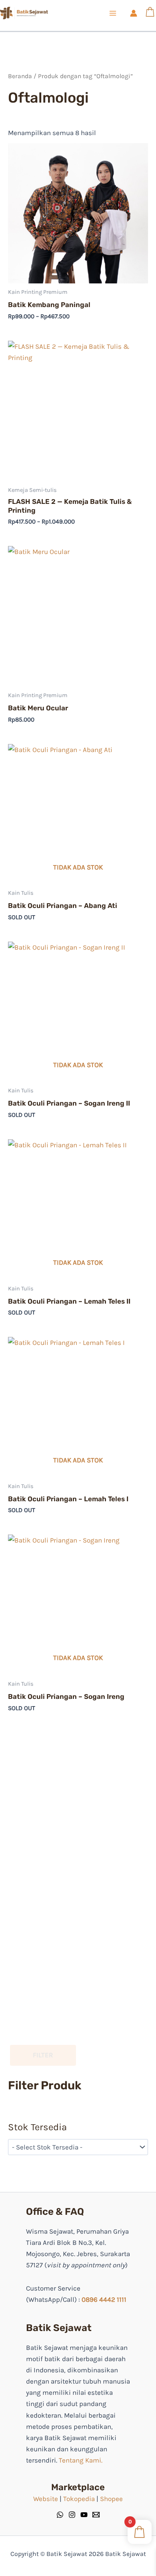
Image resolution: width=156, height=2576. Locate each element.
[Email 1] (96, 2515)
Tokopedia (79, 2499)
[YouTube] (84, 2515)
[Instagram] (72, 2515)
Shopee (111, 2499)
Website (46, 2499)
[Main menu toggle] (113, 13)
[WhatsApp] (60, 2515)
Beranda (20, 76)
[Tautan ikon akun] (134, 13)
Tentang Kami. (81, 2460)
